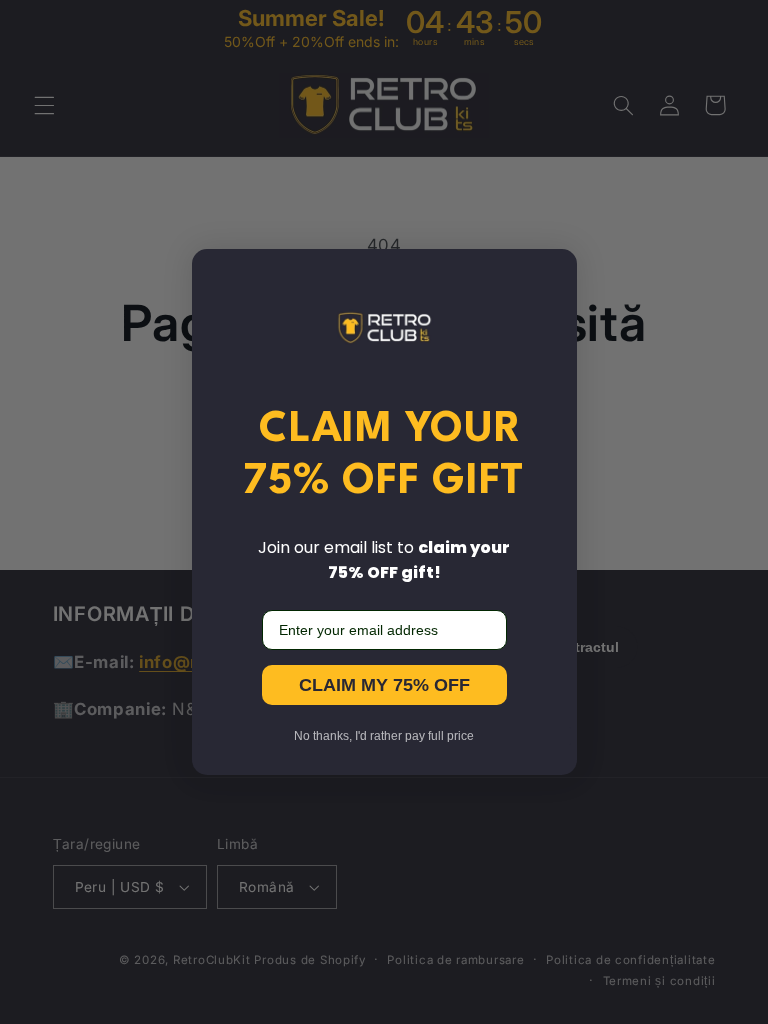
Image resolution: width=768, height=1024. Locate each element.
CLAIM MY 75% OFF (384, 685)
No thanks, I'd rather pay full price (384, 736)
